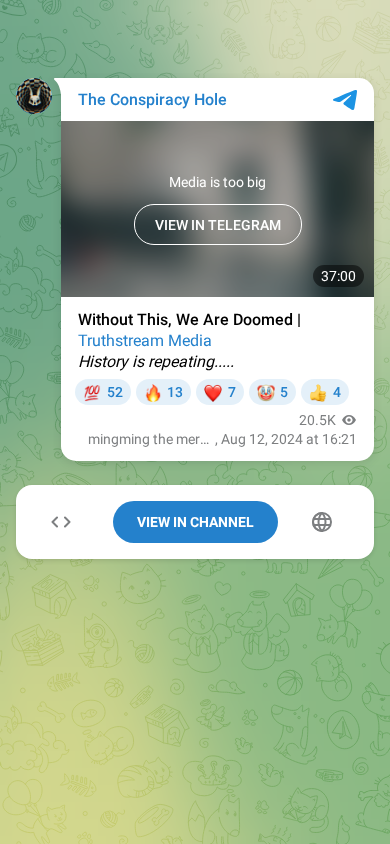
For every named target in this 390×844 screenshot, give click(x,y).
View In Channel (195, 522)
